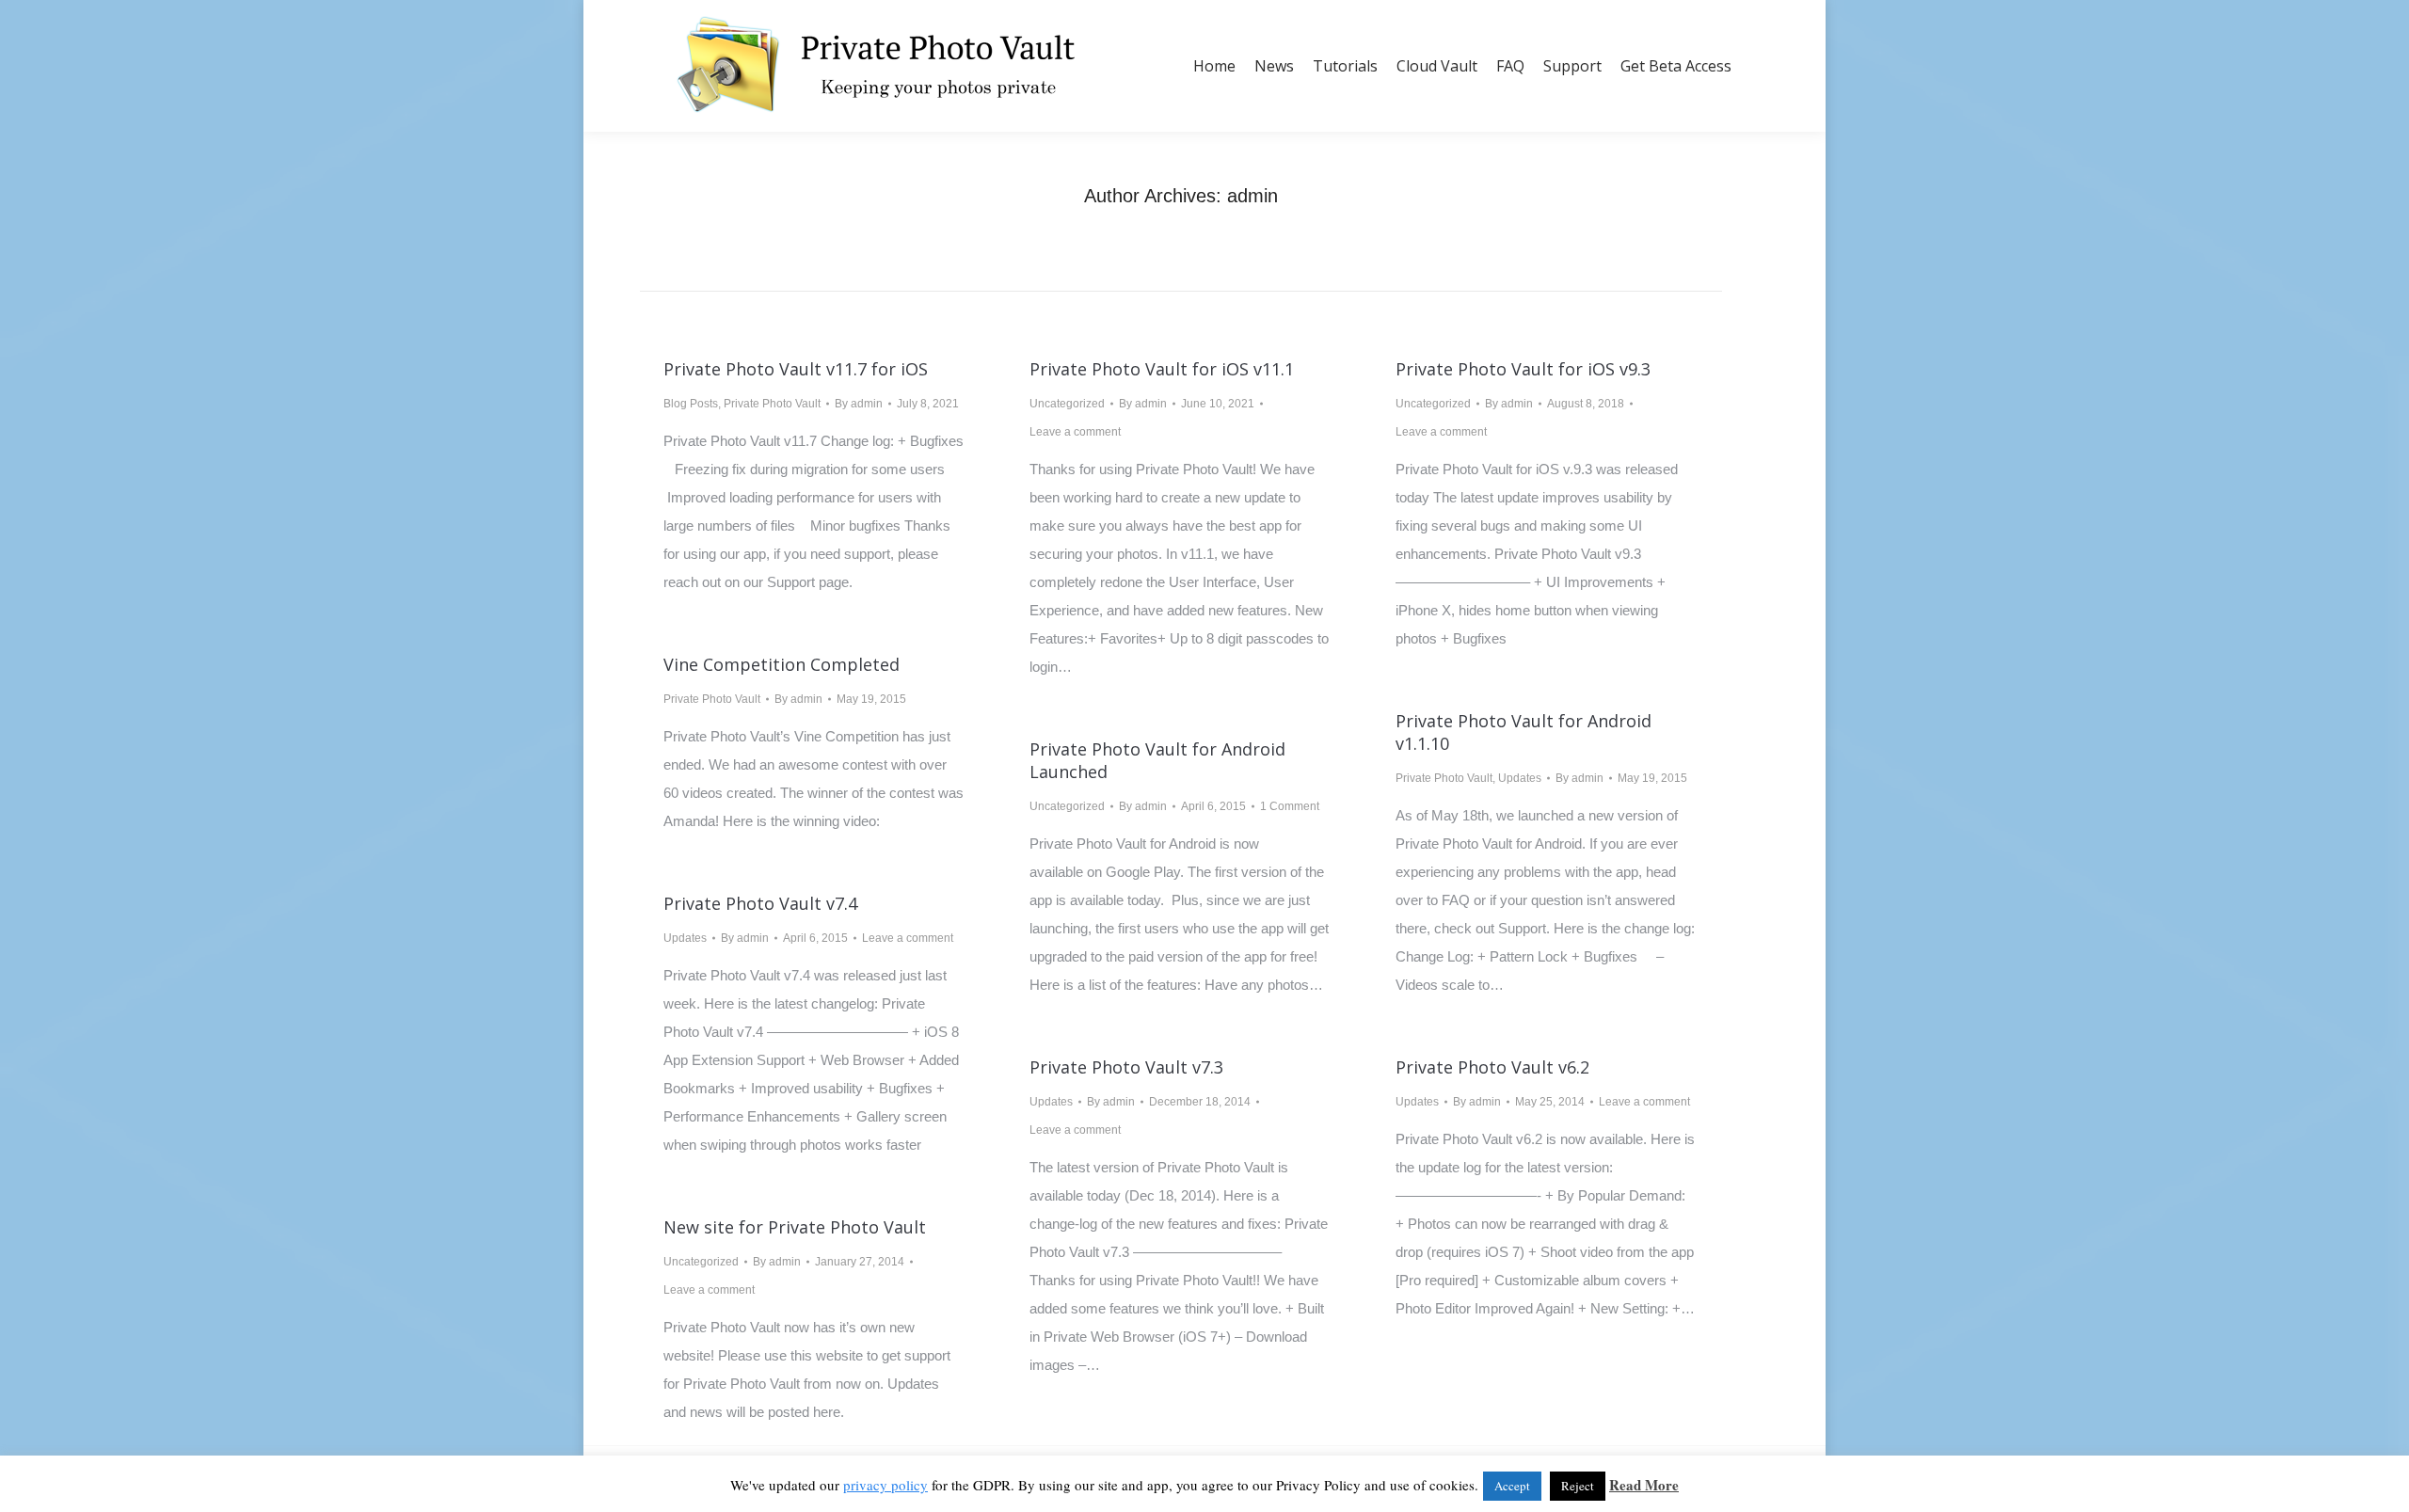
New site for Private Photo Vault (795, 1227)
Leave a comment (1075, 432)
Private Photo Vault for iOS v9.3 (1523, 369)
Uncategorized (1067, 404)
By (859, 404)
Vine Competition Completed (782, 664)
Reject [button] (1578, 1486)
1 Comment (1290, 806)
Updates (1520, 778)
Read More (1644, 1485)
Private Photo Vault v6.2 (1492, 1067)
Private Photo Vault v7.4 (760, 903)
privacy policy (885, 1485)
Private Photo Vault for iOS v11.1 (1162, 369)
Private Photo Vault (772, 404)
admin (1252, 196)
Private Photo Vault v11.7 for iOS (796, 369)
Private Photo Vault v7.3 (1126, 1067)
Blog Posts (691, 404)
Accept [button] (1512, 1486)
